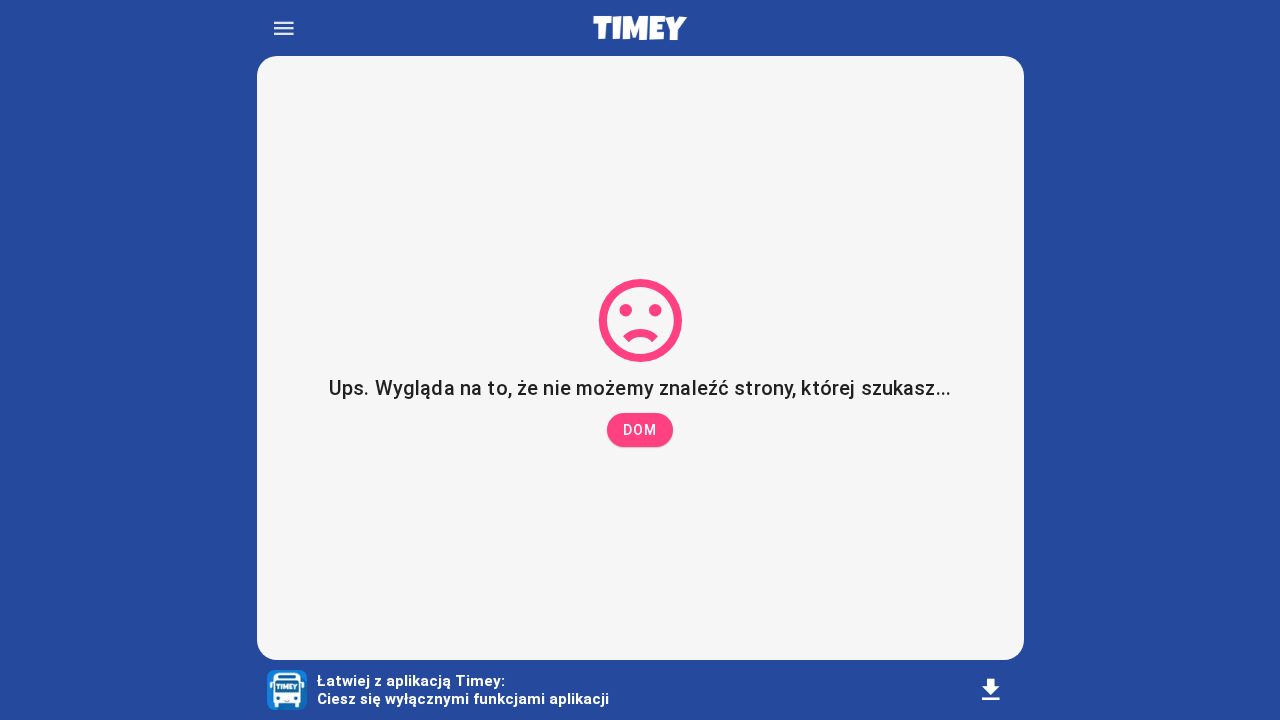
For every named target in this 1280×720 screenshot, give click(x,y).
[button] (640, 430)
